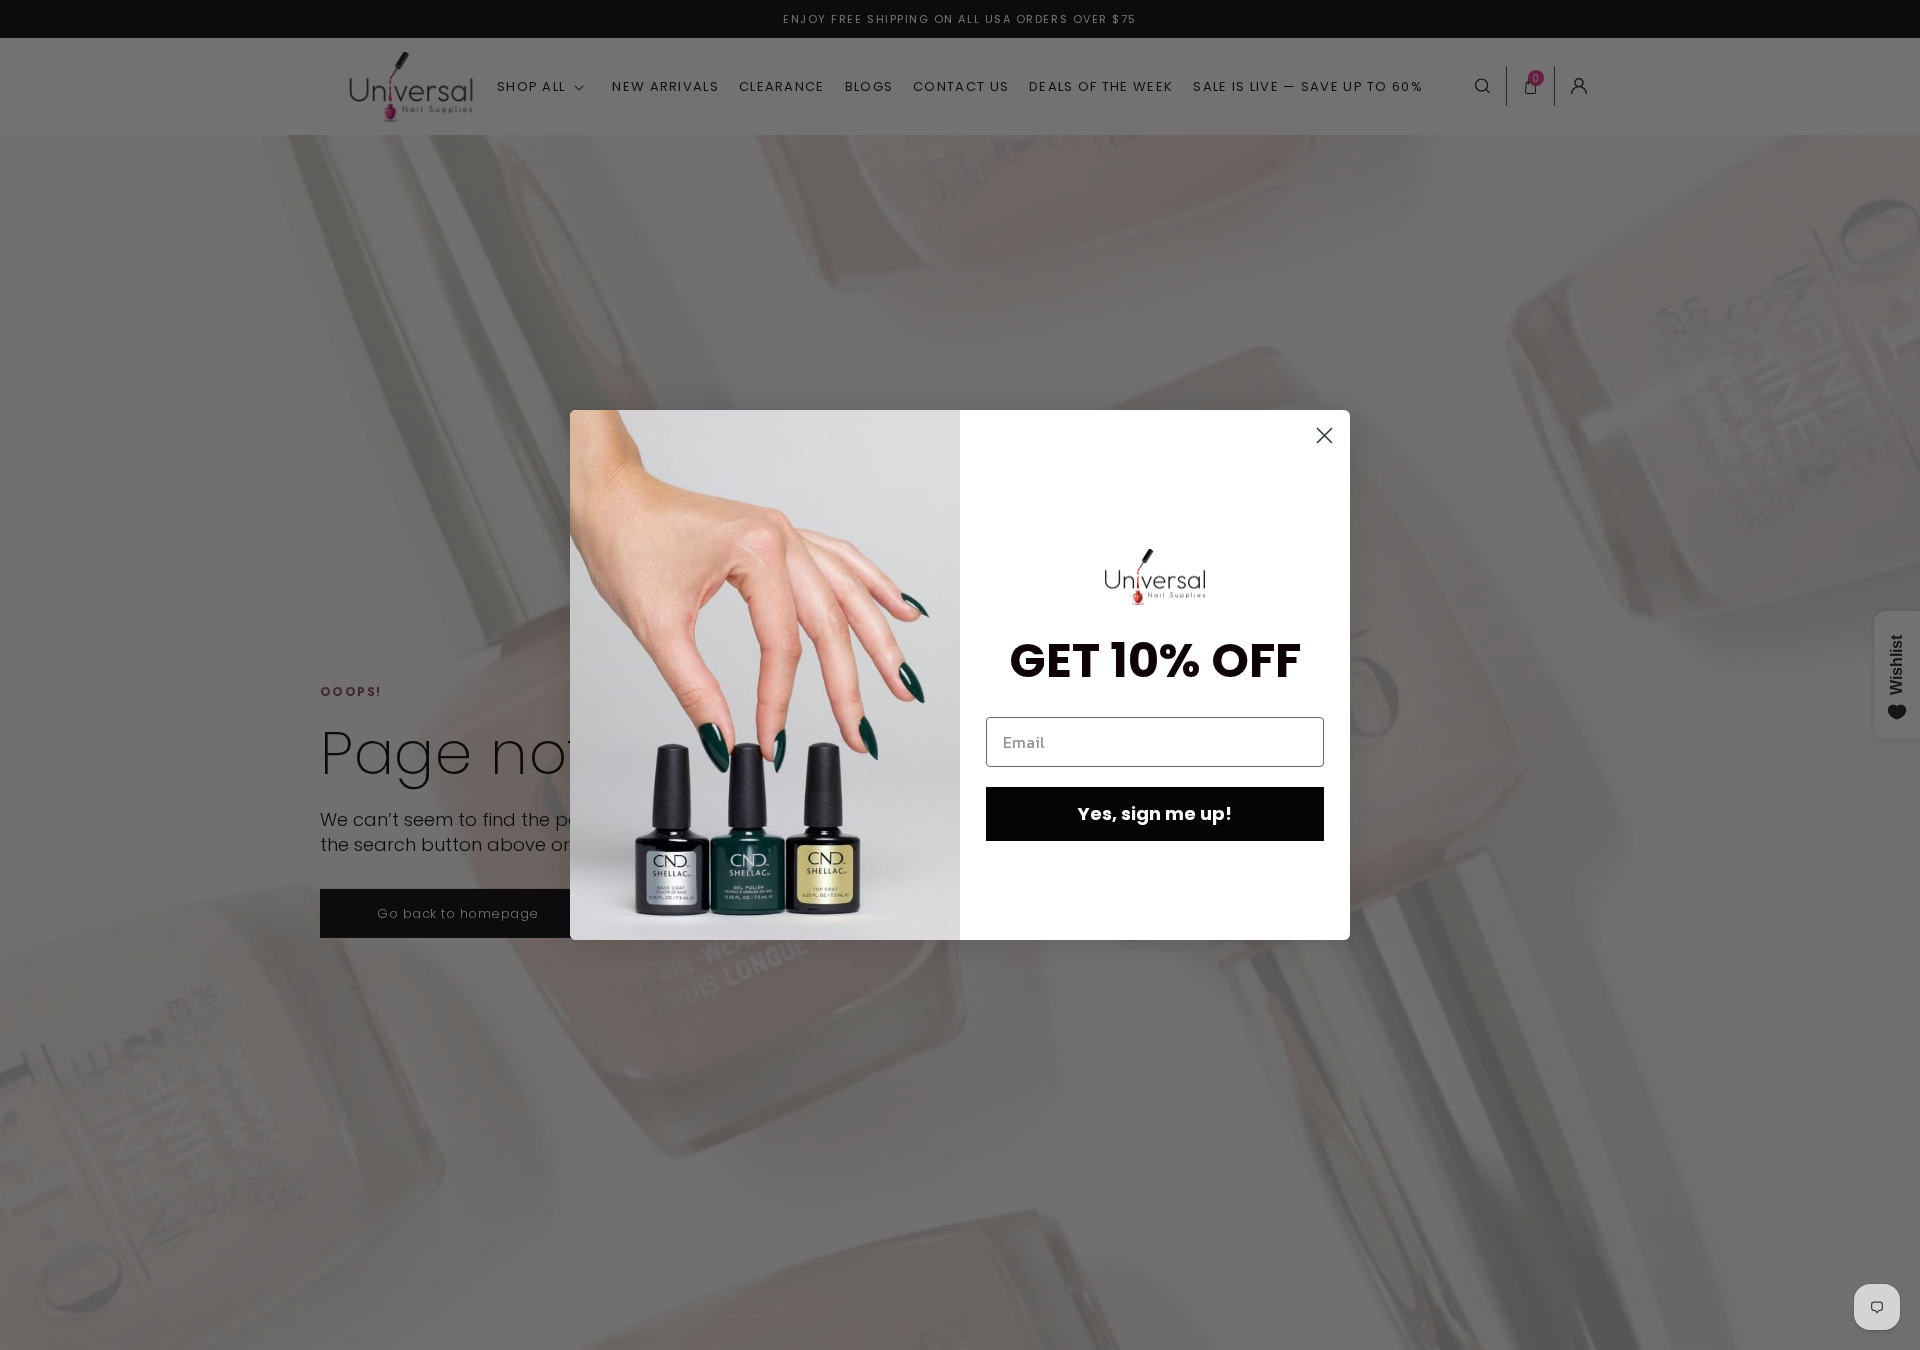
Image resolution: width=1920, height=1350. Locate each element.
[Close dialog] (1324, 435)
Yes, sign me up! (1155, 813)
